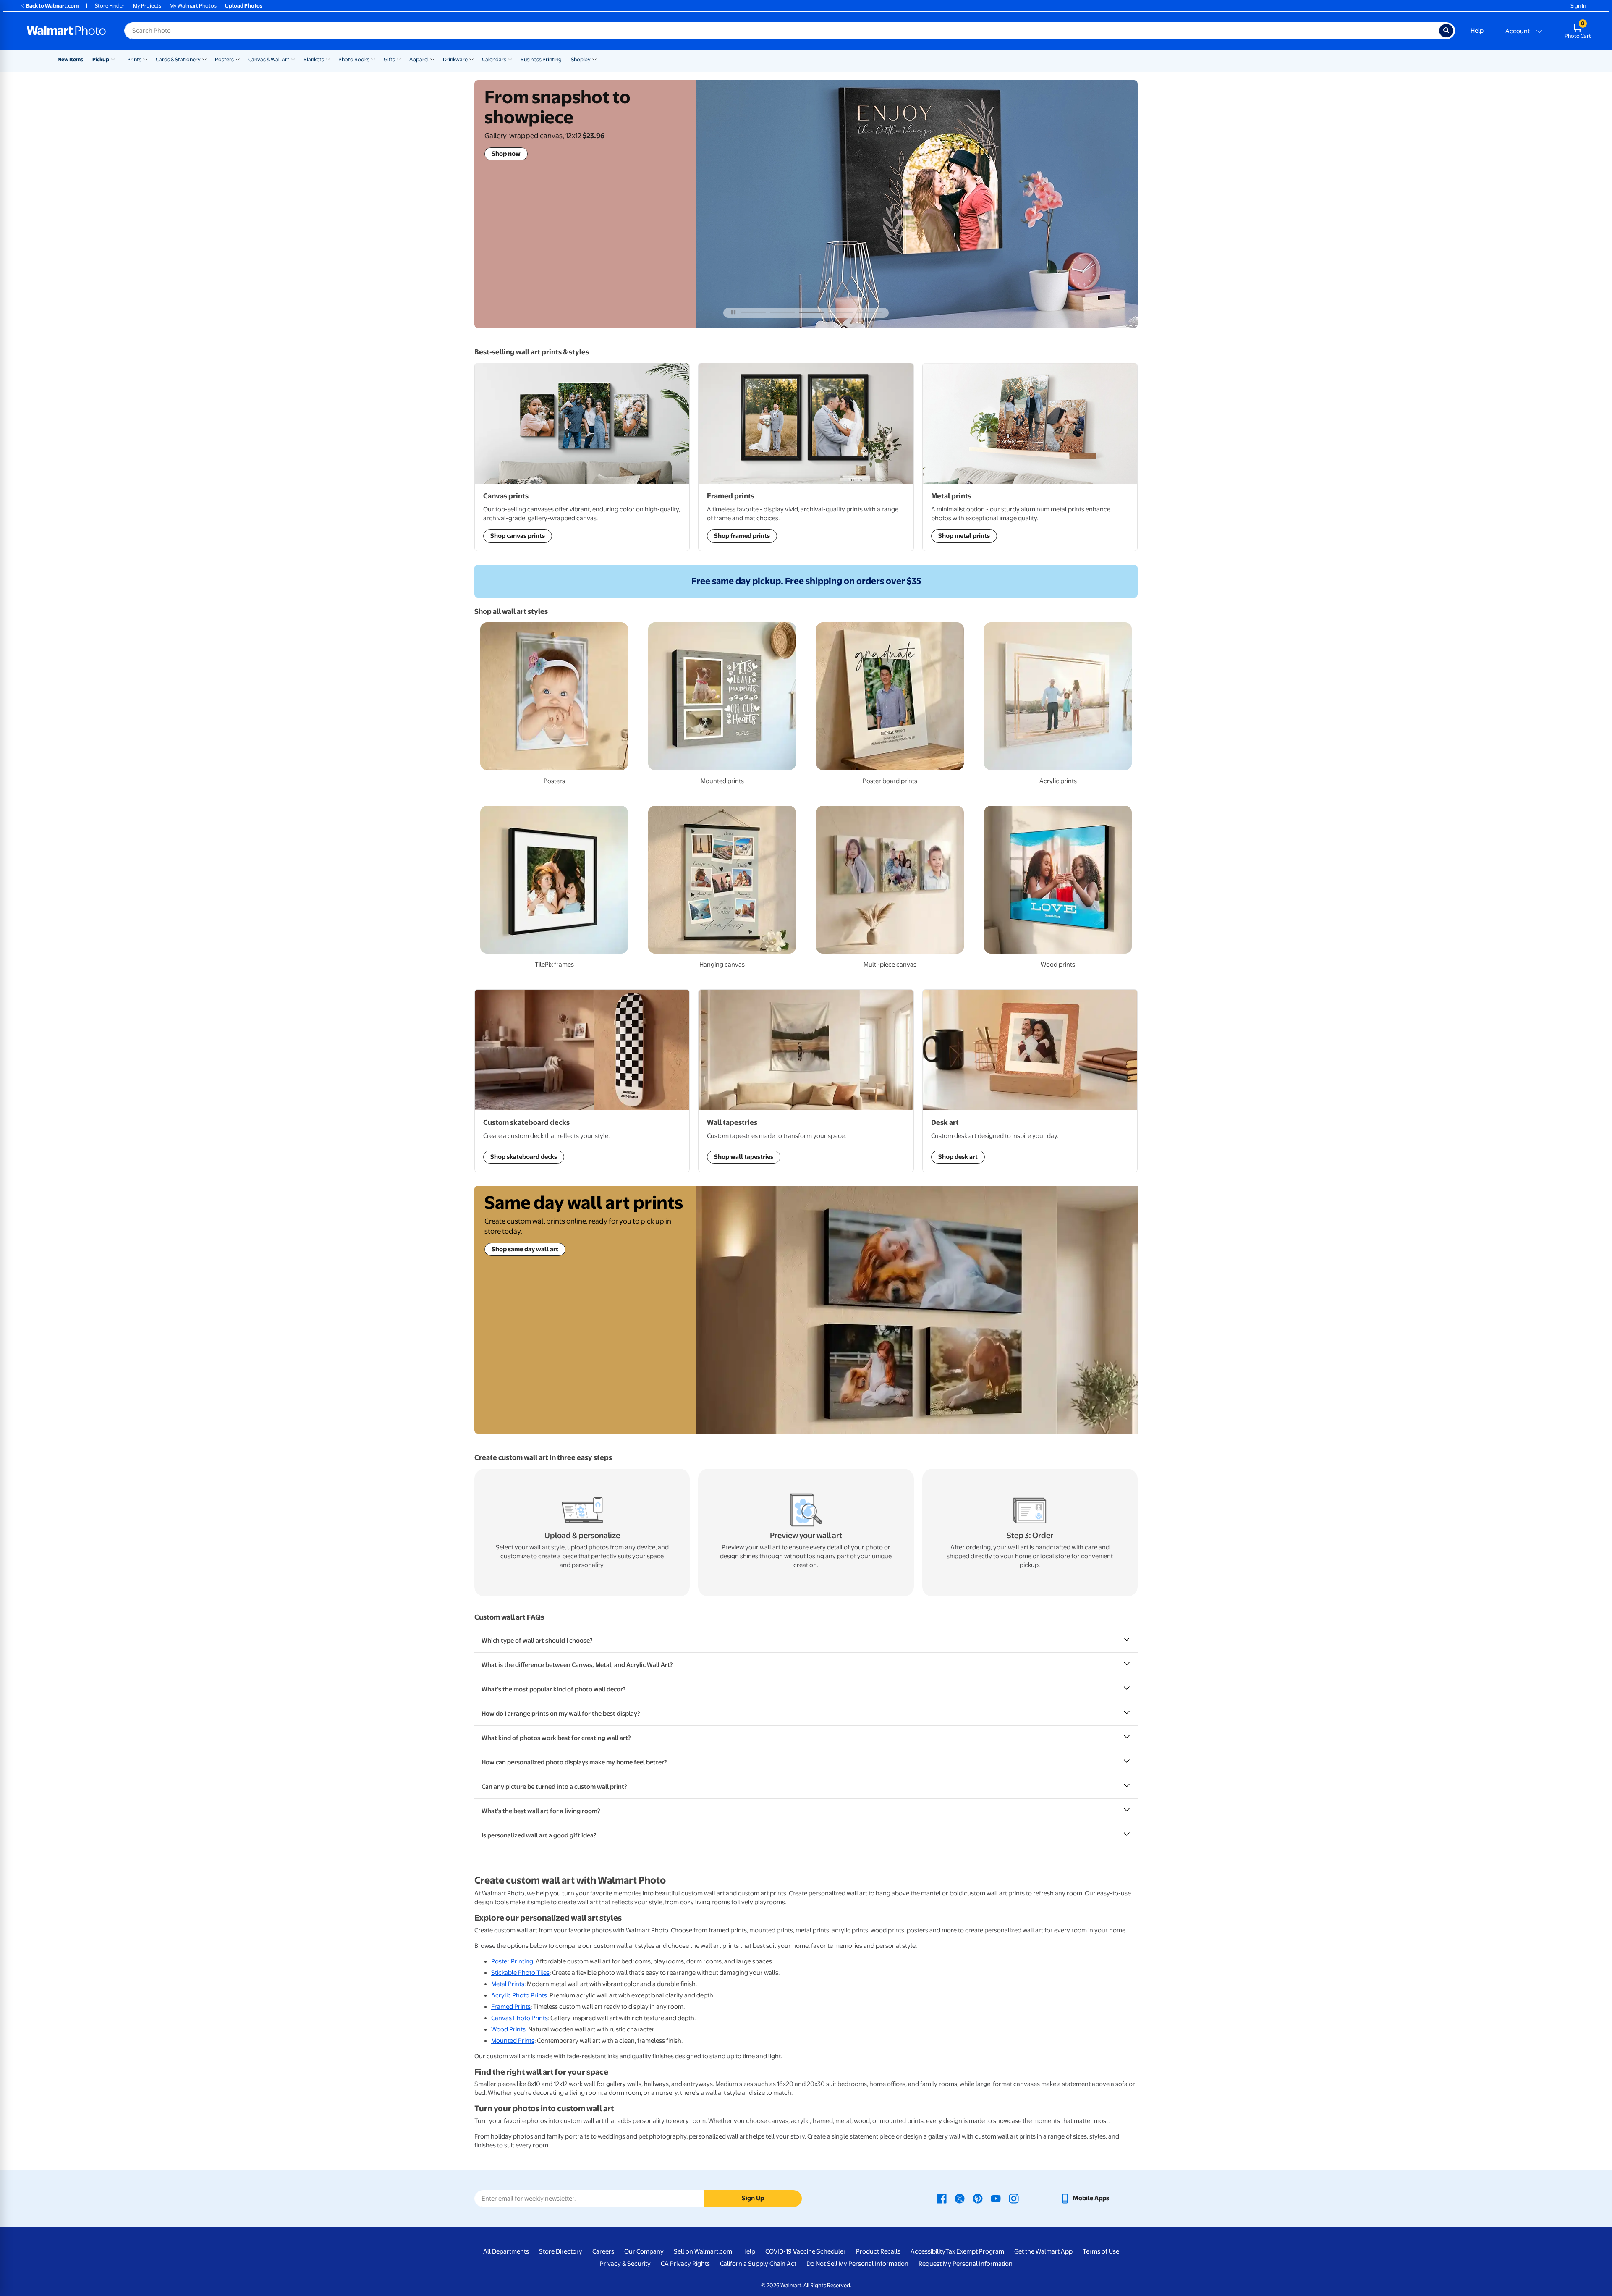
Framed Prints (511, 2007)
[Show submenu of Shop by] (594, 59)
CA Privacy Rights (685, 2264)
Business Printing (541, 59)
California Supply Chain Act (758, 2264)
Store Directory (561, 2251)
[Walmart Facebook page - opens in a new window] (942, 2198)
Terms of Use (1101, 2251)
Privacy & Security (625, 2264)
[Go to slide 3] (811, 312)
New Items (70, 59)
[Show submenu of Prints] (145, 59)
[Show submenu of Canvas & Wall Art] (293, 59)
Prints (134, 59)
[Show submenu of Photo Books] (373, 59)
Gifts (389, 59)
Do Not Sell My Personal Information (857, 2264)
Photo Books (354, 59)
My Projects (147, 6)
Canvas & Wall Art (269, 59)
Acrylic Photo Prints (519, 1995)
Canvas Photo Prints (519, 2018)
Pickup (101, 59)
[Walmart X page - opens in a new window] (960, 2198)
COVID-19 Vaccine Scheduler (806, 2251)
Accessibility (928, 2251)
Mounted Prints (513, 2041)
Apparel (419, 59)
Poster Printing (512, 1961)
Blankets (314, 59)
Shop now (506, 154)
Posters (224, 59)
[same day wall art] (917, 1310)
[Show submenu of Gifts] (399, 59)
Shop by (581, 59)
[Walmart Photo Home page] (66, 31)
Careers (603, 2251)
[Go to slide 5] (870, 312)
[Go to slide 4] (841, 312)
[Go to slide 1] (753, 312)
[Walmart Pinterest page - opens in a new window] (978, 2198)
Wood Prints (508, 2029)
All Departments (506, 2251)
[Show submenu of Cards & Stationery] (204, 59)
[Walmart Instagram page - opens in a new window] (1014, 2198)
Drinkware (455, 59)
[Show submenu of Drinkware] (471, 59)
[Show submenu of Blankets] (328, 59)
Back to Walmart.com (52, 6)
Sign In (1578, 6)
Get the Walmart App (1043, 2251)
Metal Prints (508, 1984)
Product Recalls (878, 2251)
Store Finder (110, 6)
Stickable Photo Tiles (520, 1973)
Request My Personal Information (966, 2264)
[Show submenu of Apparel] (432, 59)
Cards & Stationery (178, 59)
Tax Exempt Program (975, 2251)
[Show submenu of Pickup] (115, 59)
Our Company (644, 2251)
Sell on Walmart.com (703, 2251)
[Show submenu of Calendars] (510, 59)
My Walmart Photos (193, 6)
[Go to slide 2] (782, 312)
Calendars (494, 59)
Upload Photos (244, 6)
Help (1477, 31)
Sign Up (753, 2198)
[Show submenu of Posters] (238, 59)
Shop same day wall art (525, 1249)
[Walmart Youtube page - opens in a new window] (996, 2198)
